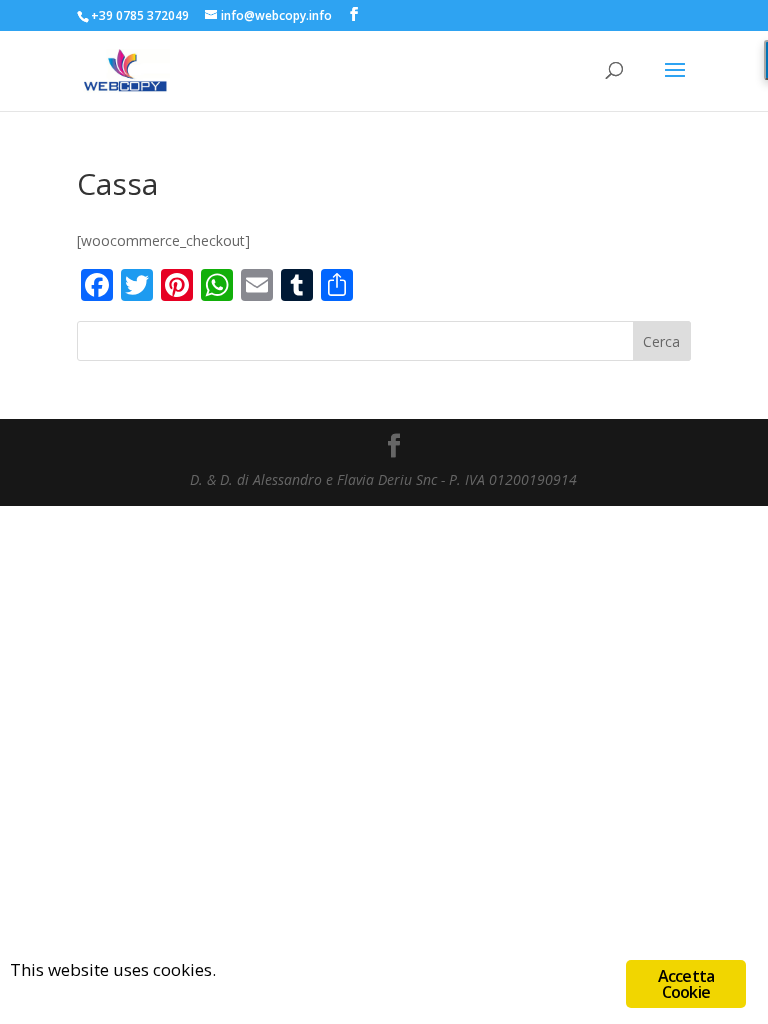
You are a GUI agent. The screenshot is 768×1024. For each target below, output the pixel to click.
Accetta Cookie (686, 984)
